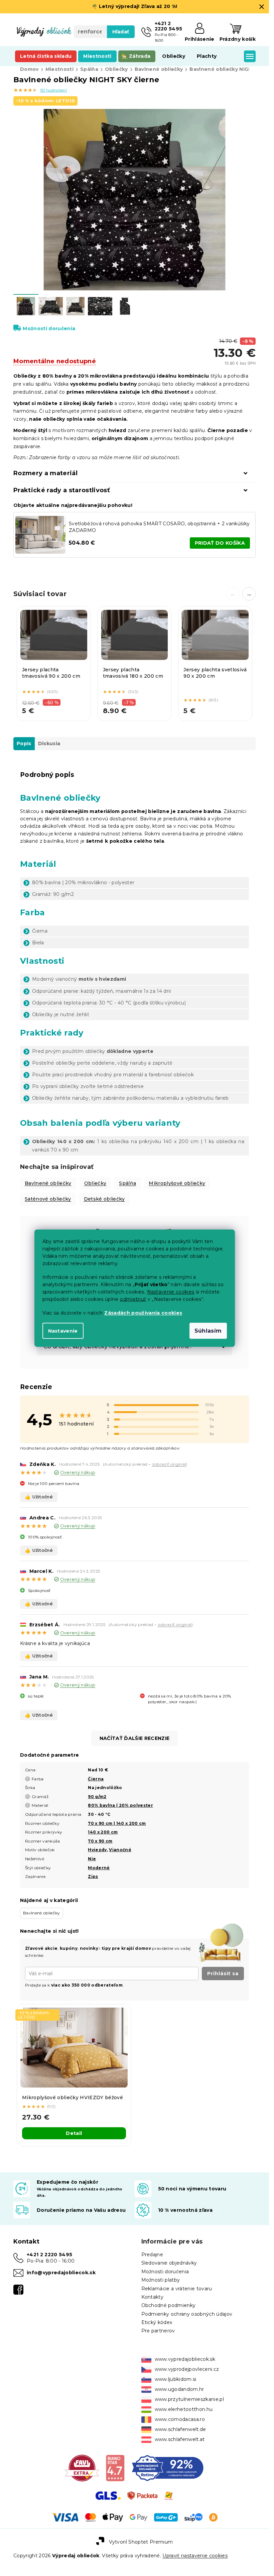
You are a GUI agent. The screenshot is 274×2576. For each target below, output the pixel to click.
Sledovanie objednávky (169, 2263)
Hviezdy (97, 1850)
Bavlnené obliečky (48, 1183)
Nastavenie (63, 1331)
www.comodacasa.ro (180, 2419)
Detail (74, 2133)
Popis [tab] (24, 743)
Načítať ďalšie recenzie (135, 1738)
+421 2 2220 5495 (49, 2255)
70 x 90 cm (100, 1841)
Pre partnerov (158, 2331)
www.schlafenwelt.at (180, 2439)
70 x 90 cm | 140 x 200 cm (117, 1823)
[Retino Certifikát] (168, 2467)
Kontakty (153, 2297)
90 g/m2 (97, 1797)
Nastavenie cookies (171, 1292)
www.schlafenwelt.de (180, 2429)
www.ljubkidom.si (176, 2379)
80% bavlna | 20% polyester (120, 1805)
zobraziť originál (169, 1464)
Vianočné (120, 1850)
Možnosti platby (161, 2280)
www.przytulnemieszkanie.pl (189, 2399)
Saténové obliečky (48, 1199)
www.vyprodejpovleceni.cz (187, 2369)
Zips (93, 1876)
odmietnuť (133, 1299)
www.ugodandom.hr (179, 2389)
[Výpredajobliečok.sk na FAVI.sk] (82, 2467)
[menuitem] (46, 56)
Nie (92, 1859)
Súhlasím (208, 1330)
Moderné (99, 1868)
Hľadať (121, 32)
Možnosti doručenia (49, 328)
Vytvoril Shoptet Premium (141, 2542)
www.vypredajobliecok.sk (185, 2359)
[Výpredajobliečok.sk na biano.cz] (115, 2467)
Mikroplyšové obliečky (177, 1183)
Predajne (152, 2255)
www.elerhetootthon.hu (184, 2409)
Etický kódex (157, 2322)
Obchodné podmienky (169, 2305)
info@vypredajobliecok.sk (61, 2273)
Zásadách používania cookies (143, 1313)
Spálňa (127, 1183)
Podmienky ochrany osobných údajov (187, 2314)
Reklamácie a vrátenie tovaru (177, 2289)
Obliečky (95, 1183)
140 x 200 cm (103, 1832)
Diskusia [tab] (49, 743)
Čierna (96, 1779)
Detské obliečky (104, 1199)
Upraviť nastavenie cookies (195, 2556)
